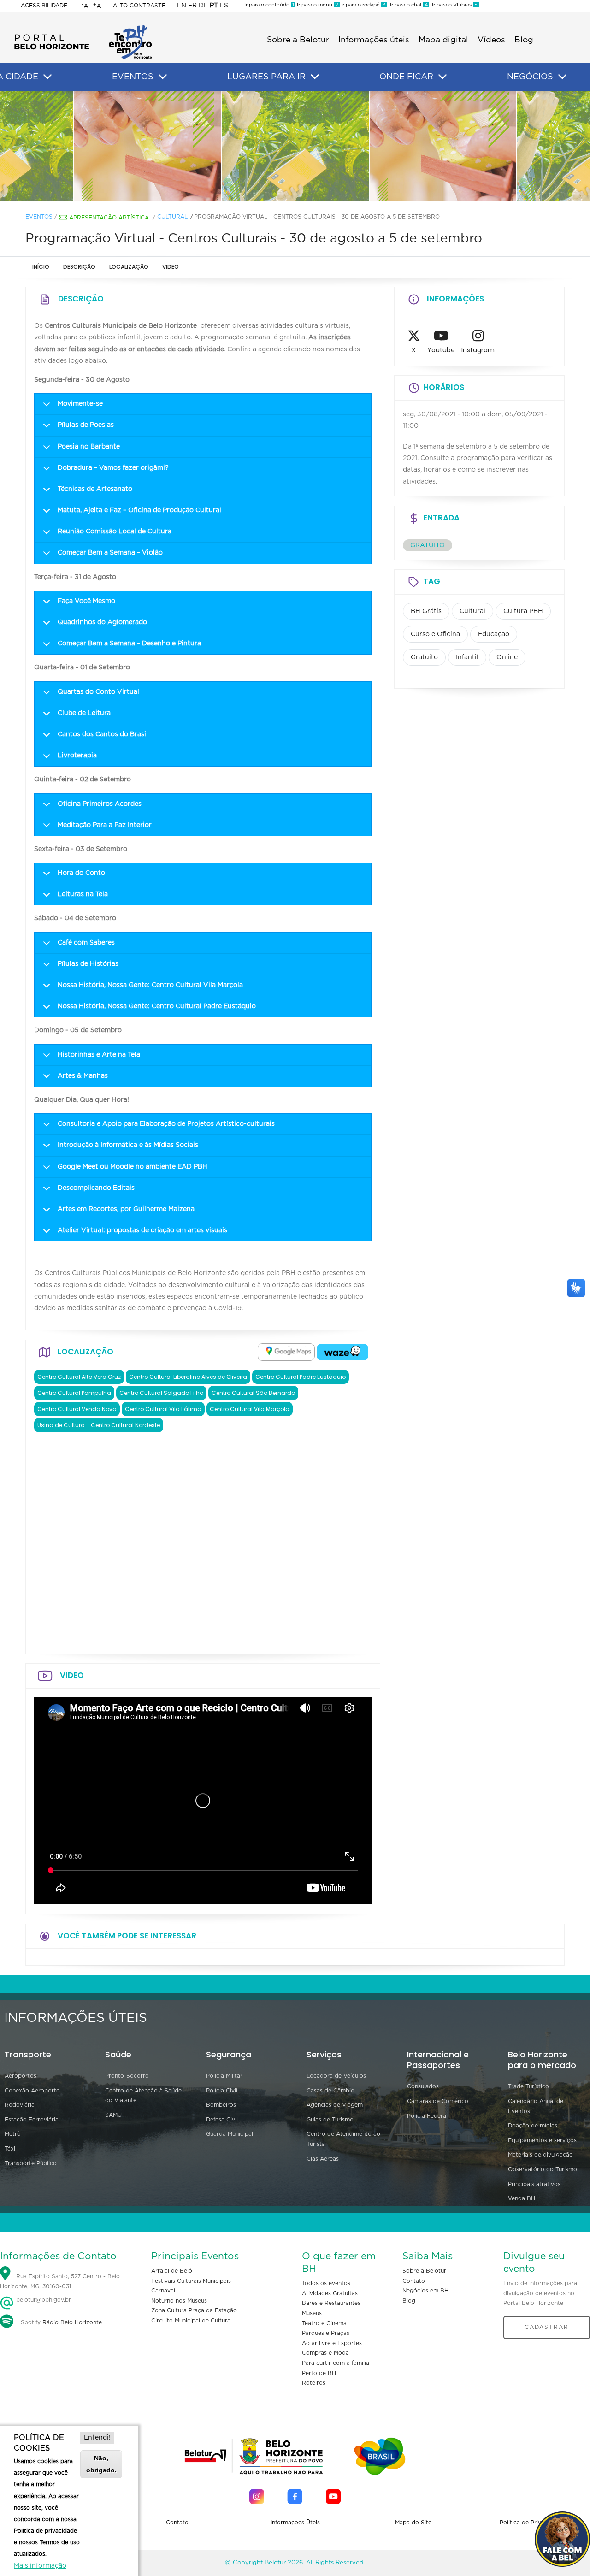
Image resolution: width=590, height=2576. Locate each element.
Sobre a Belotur (298, 40)
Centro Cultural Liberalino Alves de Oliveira (188, 1377)
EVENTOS (133, 77)
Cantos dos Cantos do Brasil (103, 734)
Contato (414, 2281)
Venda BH (522, 2198)
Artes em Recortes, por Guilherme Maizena (126, 1209)
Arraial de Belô (172, 2271)
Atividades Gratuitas (330, 2293)
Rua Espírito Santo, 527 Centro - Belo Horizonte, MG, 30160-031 (60, 2281)
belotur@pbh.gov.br (43, 2300)
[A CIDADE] (47, 77)
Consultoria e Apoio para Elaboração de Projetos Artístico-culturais (166, 1124)
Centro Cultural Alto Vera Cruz (79, 1377)
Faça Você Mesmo (86, 601)
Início (41, 267)
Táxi (10, 2149)
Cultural (172, 217)
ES (224, 6)
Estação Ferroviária (32, 2120)
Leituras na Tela (83, 894)
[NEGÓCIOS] (562, 77)
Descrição (79, 267)
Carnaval (163, 2291)
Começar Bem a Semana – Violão (110, 553)
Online (507, 657)
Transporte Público (31, 2163)
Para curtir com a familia (336, 2363)
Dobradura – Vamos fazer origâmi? (113, 468)
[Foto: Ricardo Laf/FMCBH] (295, 146)
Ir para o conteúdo (269, 5)
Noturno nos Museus (179, 2301)
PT (214, 6)
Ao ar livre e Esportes (332, 2343)
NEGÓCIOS (530, 77)
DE (203, 6)
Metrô (13, 2134)
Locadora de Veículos (336, 2076)
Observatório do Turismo (543, 2169)
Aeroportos (21, 2076)
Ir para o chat (407, 5)
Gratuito (424, 657)
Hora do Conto (81, 873)
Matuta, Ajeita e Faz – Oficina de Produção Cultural (139, 510)
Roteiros (314, 2383)
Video (171, 267)
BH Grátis (426, 611)
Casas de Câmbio (330, 2091)
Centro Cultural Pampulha (74, 1393)
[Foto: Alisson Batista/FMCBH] (147, 146)
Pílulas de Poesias (86, 425)
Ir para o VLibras (453, 5)
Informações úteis (374, 40)
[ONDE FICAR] (442, 77)
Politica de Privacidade (531, 2523)
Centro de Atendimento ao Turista (343, 2139)
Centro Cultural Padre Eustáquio (301, 1377)
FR (192, 6)
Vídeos (491, 40)
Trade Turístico (528, 2086)
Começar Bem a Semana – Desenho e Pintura (129, 644)
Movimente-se (80, 404)
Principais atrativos (534, 2184)
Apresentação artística (109, 218)
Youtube (441, 350)
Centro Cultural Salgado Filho (161, 1393)
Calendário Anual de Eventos (536, 2106)
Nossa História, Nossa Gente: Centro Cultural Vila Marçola (150, 985)
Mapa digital (443, 40)
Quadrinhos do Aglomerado (102, 622)
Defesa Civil (222, 2120)
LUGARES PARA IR (266, 77)
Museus (312, 2313)
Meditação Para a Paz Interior (105, 825)
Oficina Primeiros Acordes (100, 804)
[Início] (83, 28)
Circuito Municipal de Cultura (191, 2321)
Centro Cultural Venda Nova (77, 1409)
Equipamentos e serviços (542, 2140)
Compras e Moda (325, 2353)
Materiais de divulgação (540, 2155)
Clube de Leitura (84, 713)
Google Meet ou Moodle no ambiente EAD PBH (133, 1167)
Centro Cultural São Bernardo (253, 1393)
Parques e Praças (326, 2333)
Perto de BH (319, 2373)
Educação (494, 634)
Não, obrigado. (101, 2464)
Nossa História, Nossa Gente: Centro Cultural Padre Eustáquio (157, 1006)
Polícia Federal (427, 2116)
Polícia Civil (222, 2091)
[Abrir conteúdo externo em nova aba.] (286, 1352)
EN (182, 6)
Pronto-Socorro (127, 2076)
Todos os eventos (326, 2283)
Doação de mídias (533, 2126)
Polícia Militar (224, 2076)
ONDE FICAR (406, 77)
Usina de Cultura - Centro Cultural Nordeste (99, 1425)
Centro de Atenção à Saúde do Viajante (143, 2096)
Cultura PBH (523, 611)
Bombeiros (221, 2105)
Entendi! (97, 2438)
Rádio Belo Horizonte (72, 2322)
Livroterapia (77, 756)
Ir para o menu (317, 5)
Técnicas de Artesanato (95, 489)
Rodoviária (20, 2105)
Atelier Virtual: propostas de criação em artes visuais (142, 1230)
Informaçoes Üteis (295, 2523)
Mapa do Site (413, 2523)
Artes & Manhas (83, 1076)
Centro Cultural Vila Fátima (163, 1409)
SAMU (113, 2115)
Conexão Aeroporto (32, 2091)
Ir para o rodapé (363, 5)
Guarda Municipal (230, 2134)
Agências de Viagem (335, 2105)
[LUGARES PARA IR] (315, 77)
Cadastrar (547, 2327)
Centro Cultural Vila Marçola (250, 1409)
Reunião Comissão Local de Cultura (115, 532)
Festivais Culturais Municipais (191, 2281)
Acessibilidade (44, 6)
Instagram (478, 350)
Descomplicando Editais (96, 1188)
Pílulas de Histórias (88, 964)
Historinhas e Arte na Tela (99, 1055)
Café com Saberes (86, 943)
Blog (524, 40)
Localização (129, 267)
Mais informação (40, 2566)
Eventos (39, 217)
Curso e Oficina (435, 634)
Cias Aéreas (323, 2159)
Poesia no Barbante (89, 447)
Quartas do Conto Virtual (98, 692)
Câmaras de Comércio (438, 2101)
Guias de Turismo (330, 2120)
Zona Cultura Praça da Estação (194, 2310)
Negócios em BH (425, 2291)
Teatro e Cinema (324, 2323)
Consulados (423, 2086)
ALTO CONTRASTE (139, 6)
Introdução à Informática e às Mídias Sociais (128, 1145)
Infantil (467, 657)
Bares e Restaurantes (331, 2303)
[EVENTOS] (163, 77)
